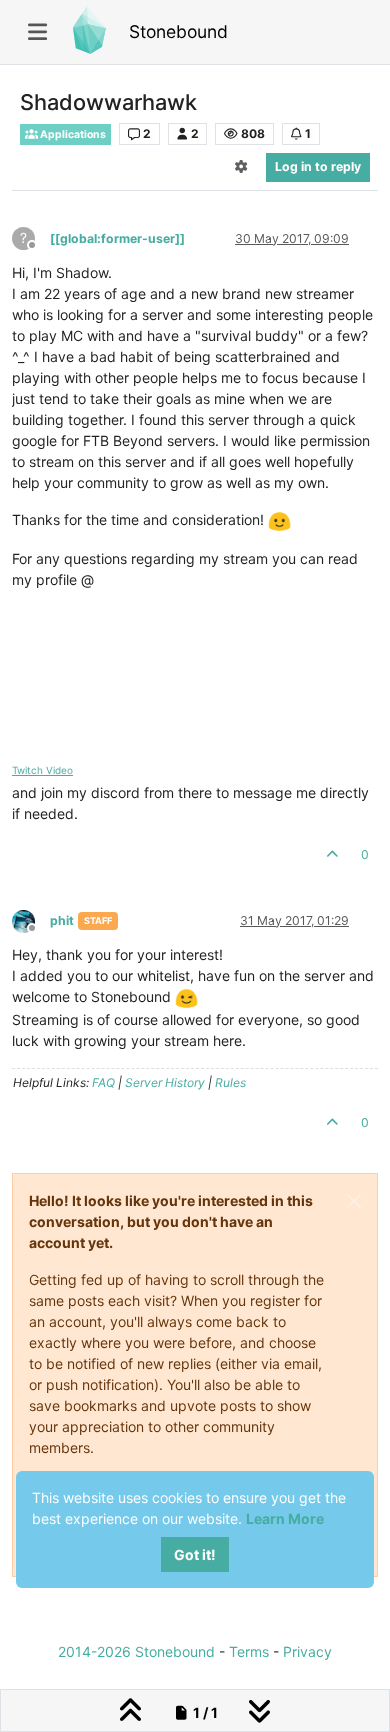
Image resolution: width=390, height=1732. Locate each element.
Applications (72, 134)
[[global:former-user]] (117, 238)
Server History (165, 1082)
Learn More (285, 1518)
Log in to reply (318, 166)
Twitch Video (42, 770)
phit (62, 920)
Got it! (195, 1554)
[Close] (354, 1201)
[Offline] (31, 919)
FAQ (103, 1082)
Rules (230, 1082)
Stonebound (178, 31)
